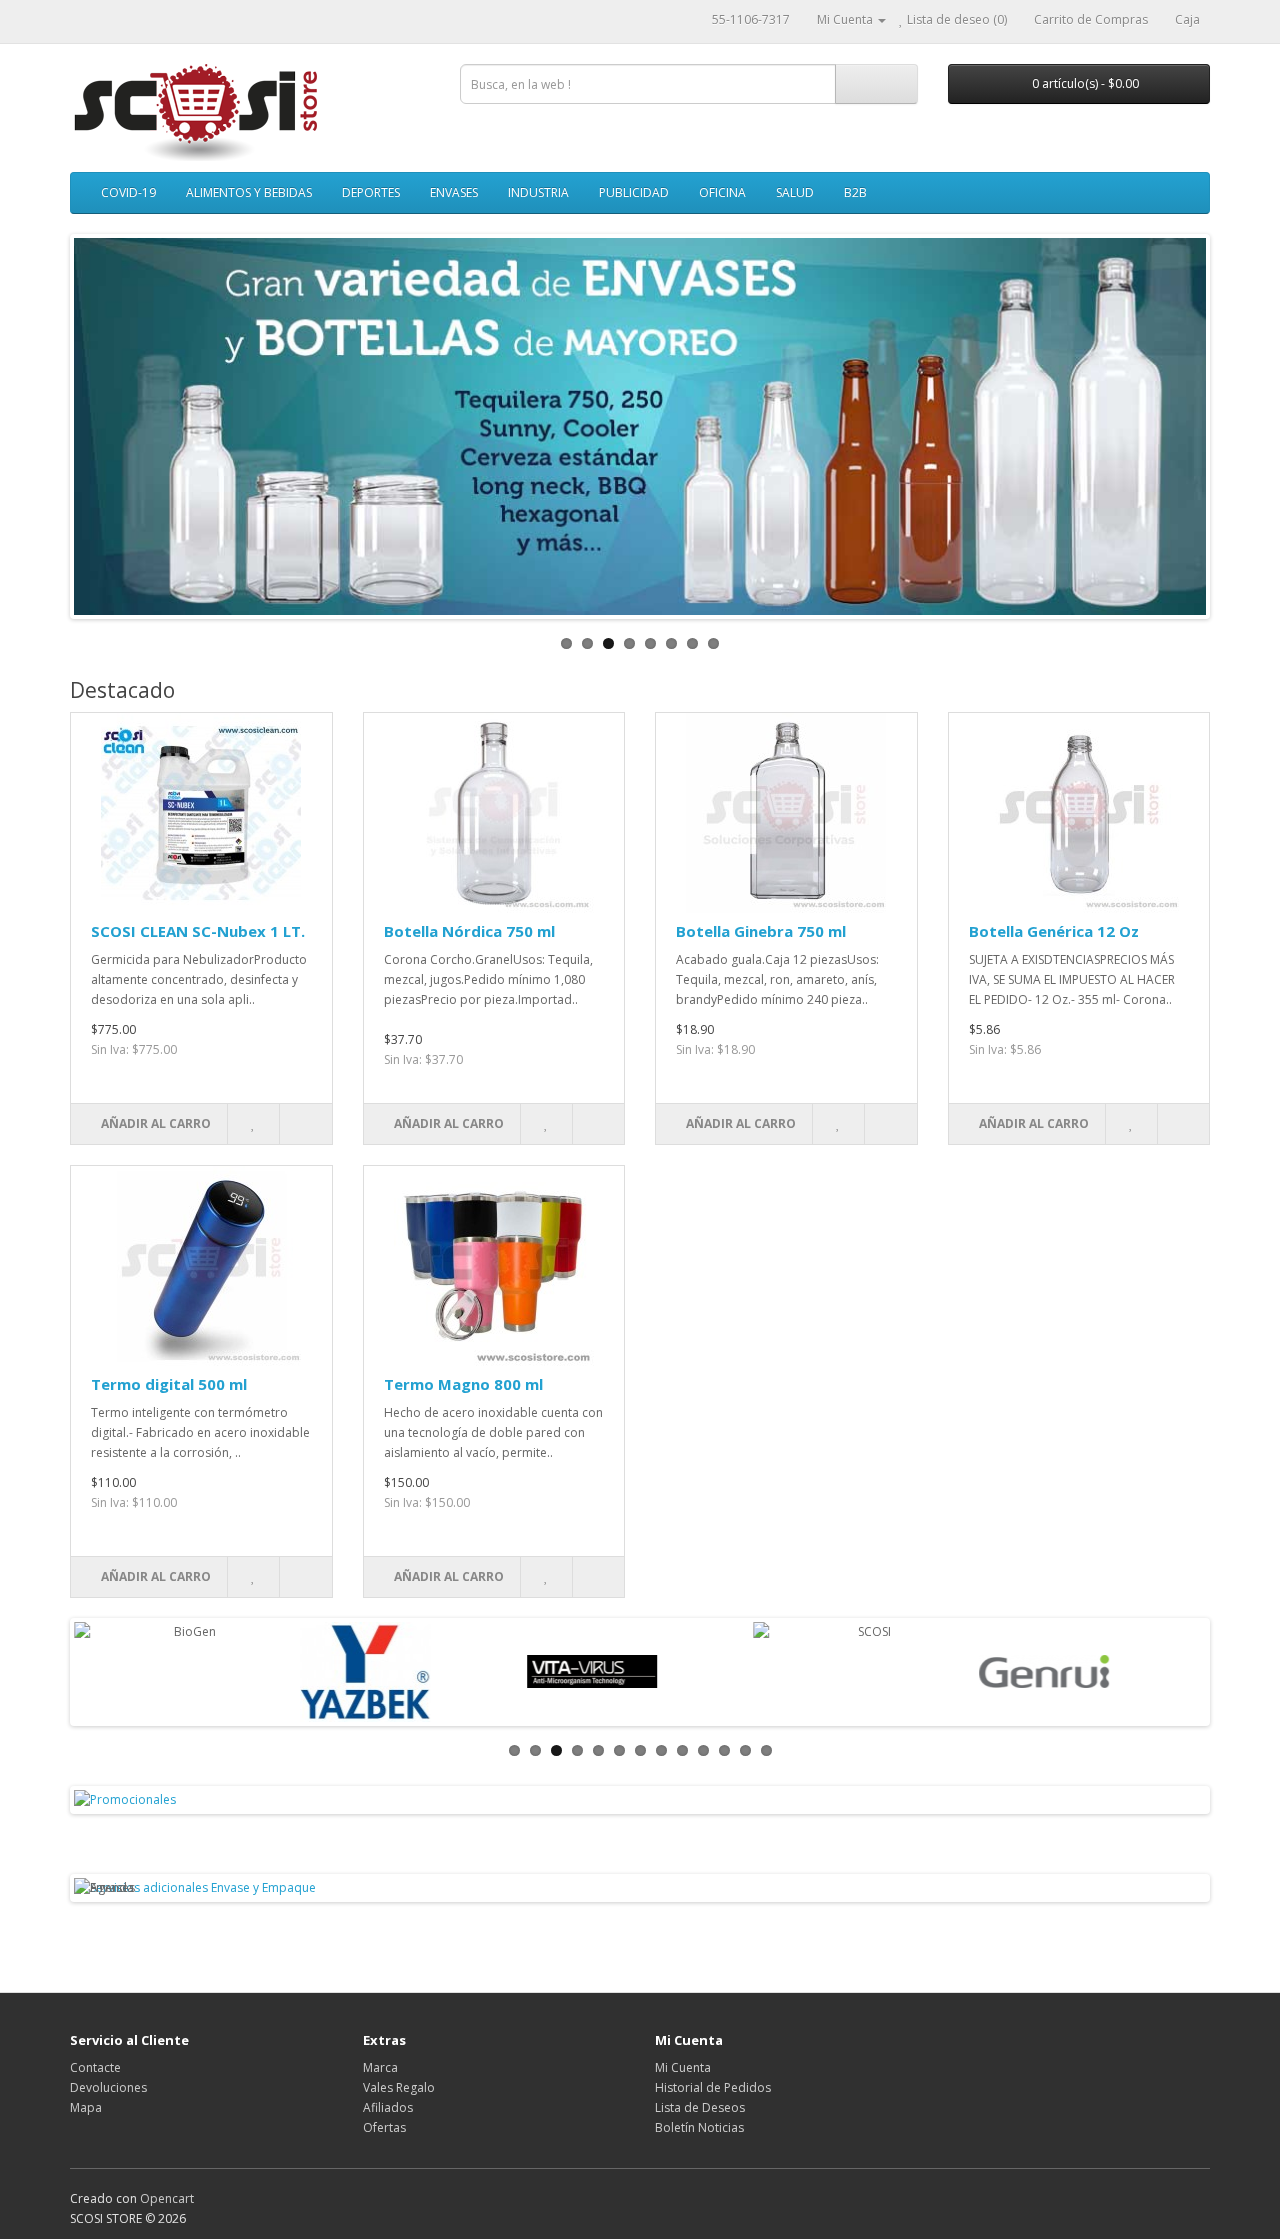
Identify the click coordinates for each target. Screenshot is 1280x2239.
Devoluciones (108, 2087)
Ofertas (384, 2127)
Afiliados (388, 2107)
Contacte (95, 2067)
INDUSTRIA (538, 192)
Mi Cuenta (683, 2067)
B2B (855, 192)
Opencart (167, 2198)
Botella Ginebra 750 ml (761, 931)
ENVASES (454, 192)
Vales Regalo (399, 2087)
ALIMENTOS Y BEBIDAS (249, 192)
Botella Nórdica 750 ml (469, 931)
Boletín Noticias (699, 2127)
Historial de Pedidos (713, 2087)
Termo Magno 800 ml (463, 1384)
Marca (380, 2067)
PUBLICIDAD (634, 192)
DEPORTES (371, 192)
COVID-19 (128, 192)
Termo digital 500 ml (169, 1384)
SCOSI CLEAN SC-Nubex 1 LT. (198, 931)
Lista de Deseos (700, 2107)
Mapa (86, 2107)
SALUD (795, 192)
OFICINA (722, 192)
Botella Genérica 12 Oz (1054, 931)
